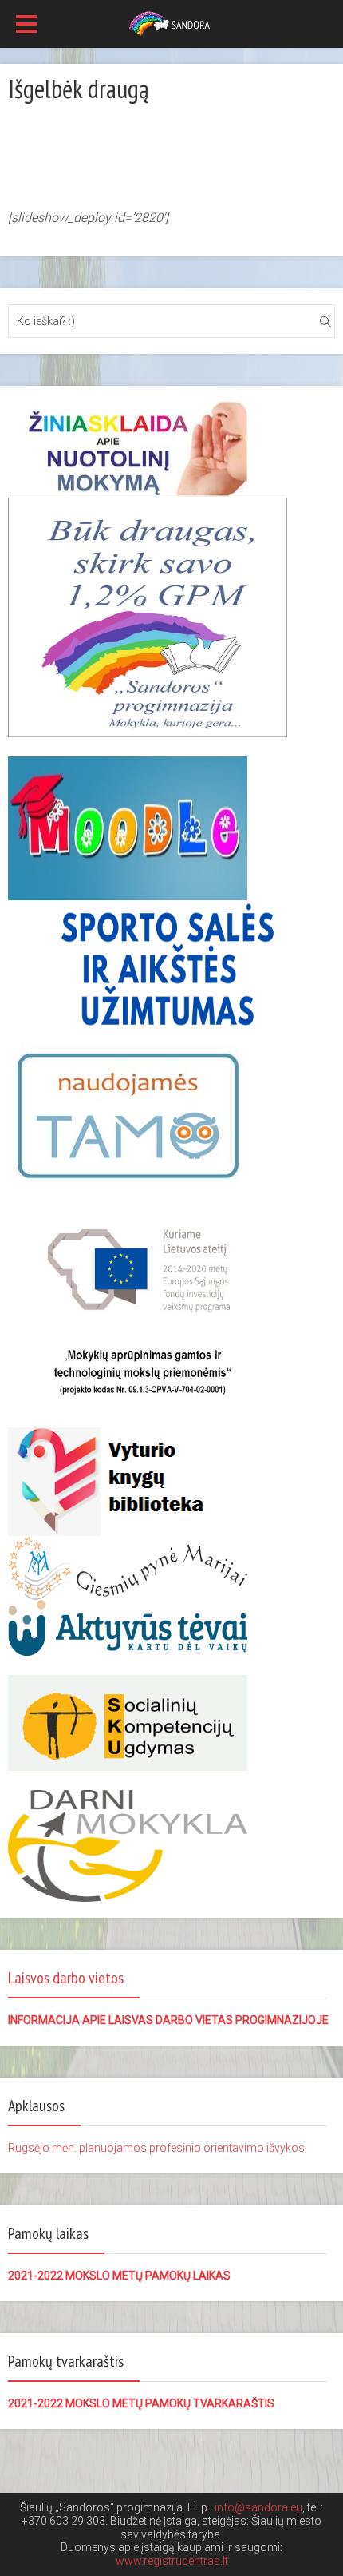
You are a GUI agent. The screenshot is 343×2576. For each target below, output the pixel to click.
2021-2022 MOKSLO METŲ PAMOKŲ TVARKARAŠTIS (141, 2403)
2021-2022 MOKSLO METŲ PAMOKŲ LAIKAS (119, 2276)
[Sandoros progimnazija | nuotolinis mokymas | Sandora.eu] (172, 22)
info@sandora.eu (258, 2507)
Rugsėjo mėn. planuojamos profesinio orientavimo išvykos (156, 2148)
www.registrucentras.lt (172, 2561)
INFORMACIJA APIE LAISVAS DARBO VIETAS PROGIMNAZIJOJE (168, 2020)
